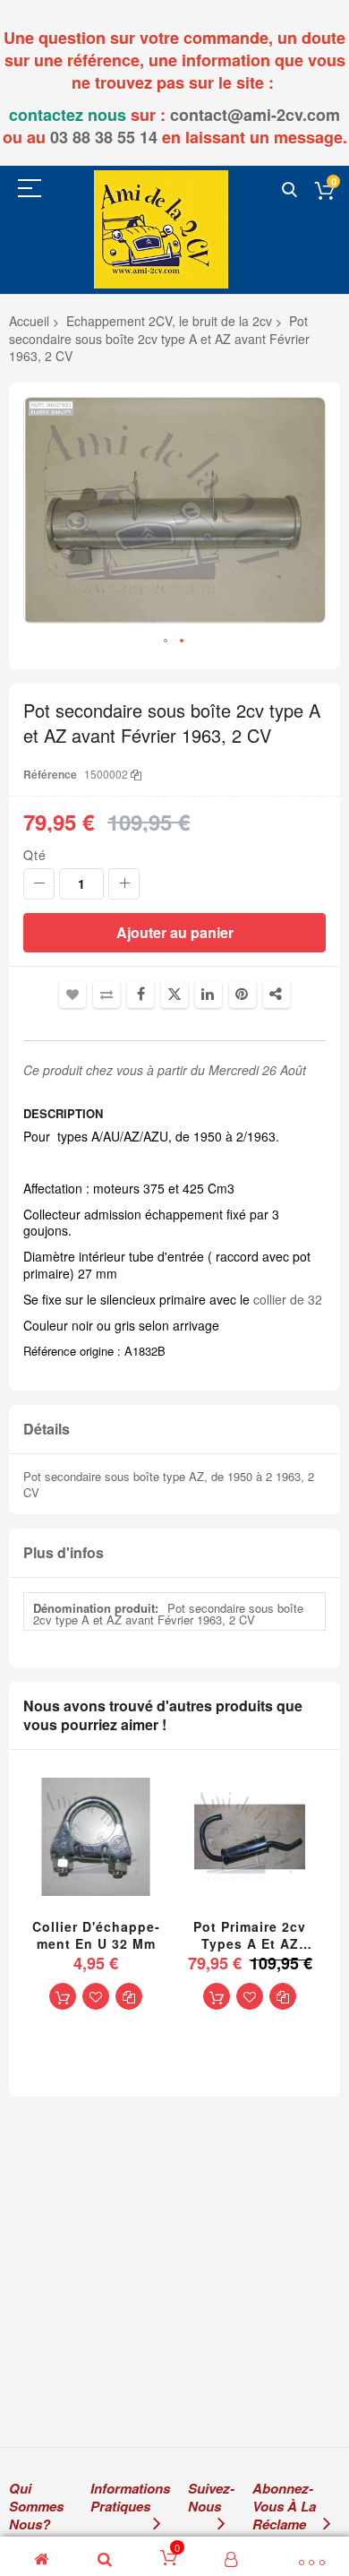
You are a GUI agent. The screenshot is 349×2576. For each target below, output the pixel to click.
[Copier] (136, 774)
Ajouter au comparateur (106, 995)
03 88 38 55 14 (104, 137)
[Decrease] (39, 884)
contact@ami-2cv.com (255, 115)
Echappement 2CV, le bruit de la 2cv (169, 321)
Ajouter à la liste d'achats (72, 995)
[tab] (174, 1430)
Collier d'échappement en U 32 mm (96, 1935)
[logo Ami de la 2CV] (161, 229)
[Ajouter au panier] (63, 1996)
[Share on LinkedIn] (209, 995)
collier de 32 (288, 1299)
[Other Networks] (277, 995)
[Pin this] (243, 995)
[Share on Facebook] (140, 995)
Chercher (289, 190)
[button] (166, 642)
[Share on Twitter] (174, 995)
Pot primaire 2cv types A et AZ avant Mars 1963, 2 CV (250, 1935)
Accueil (29, 321)
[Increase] (124, 884)
